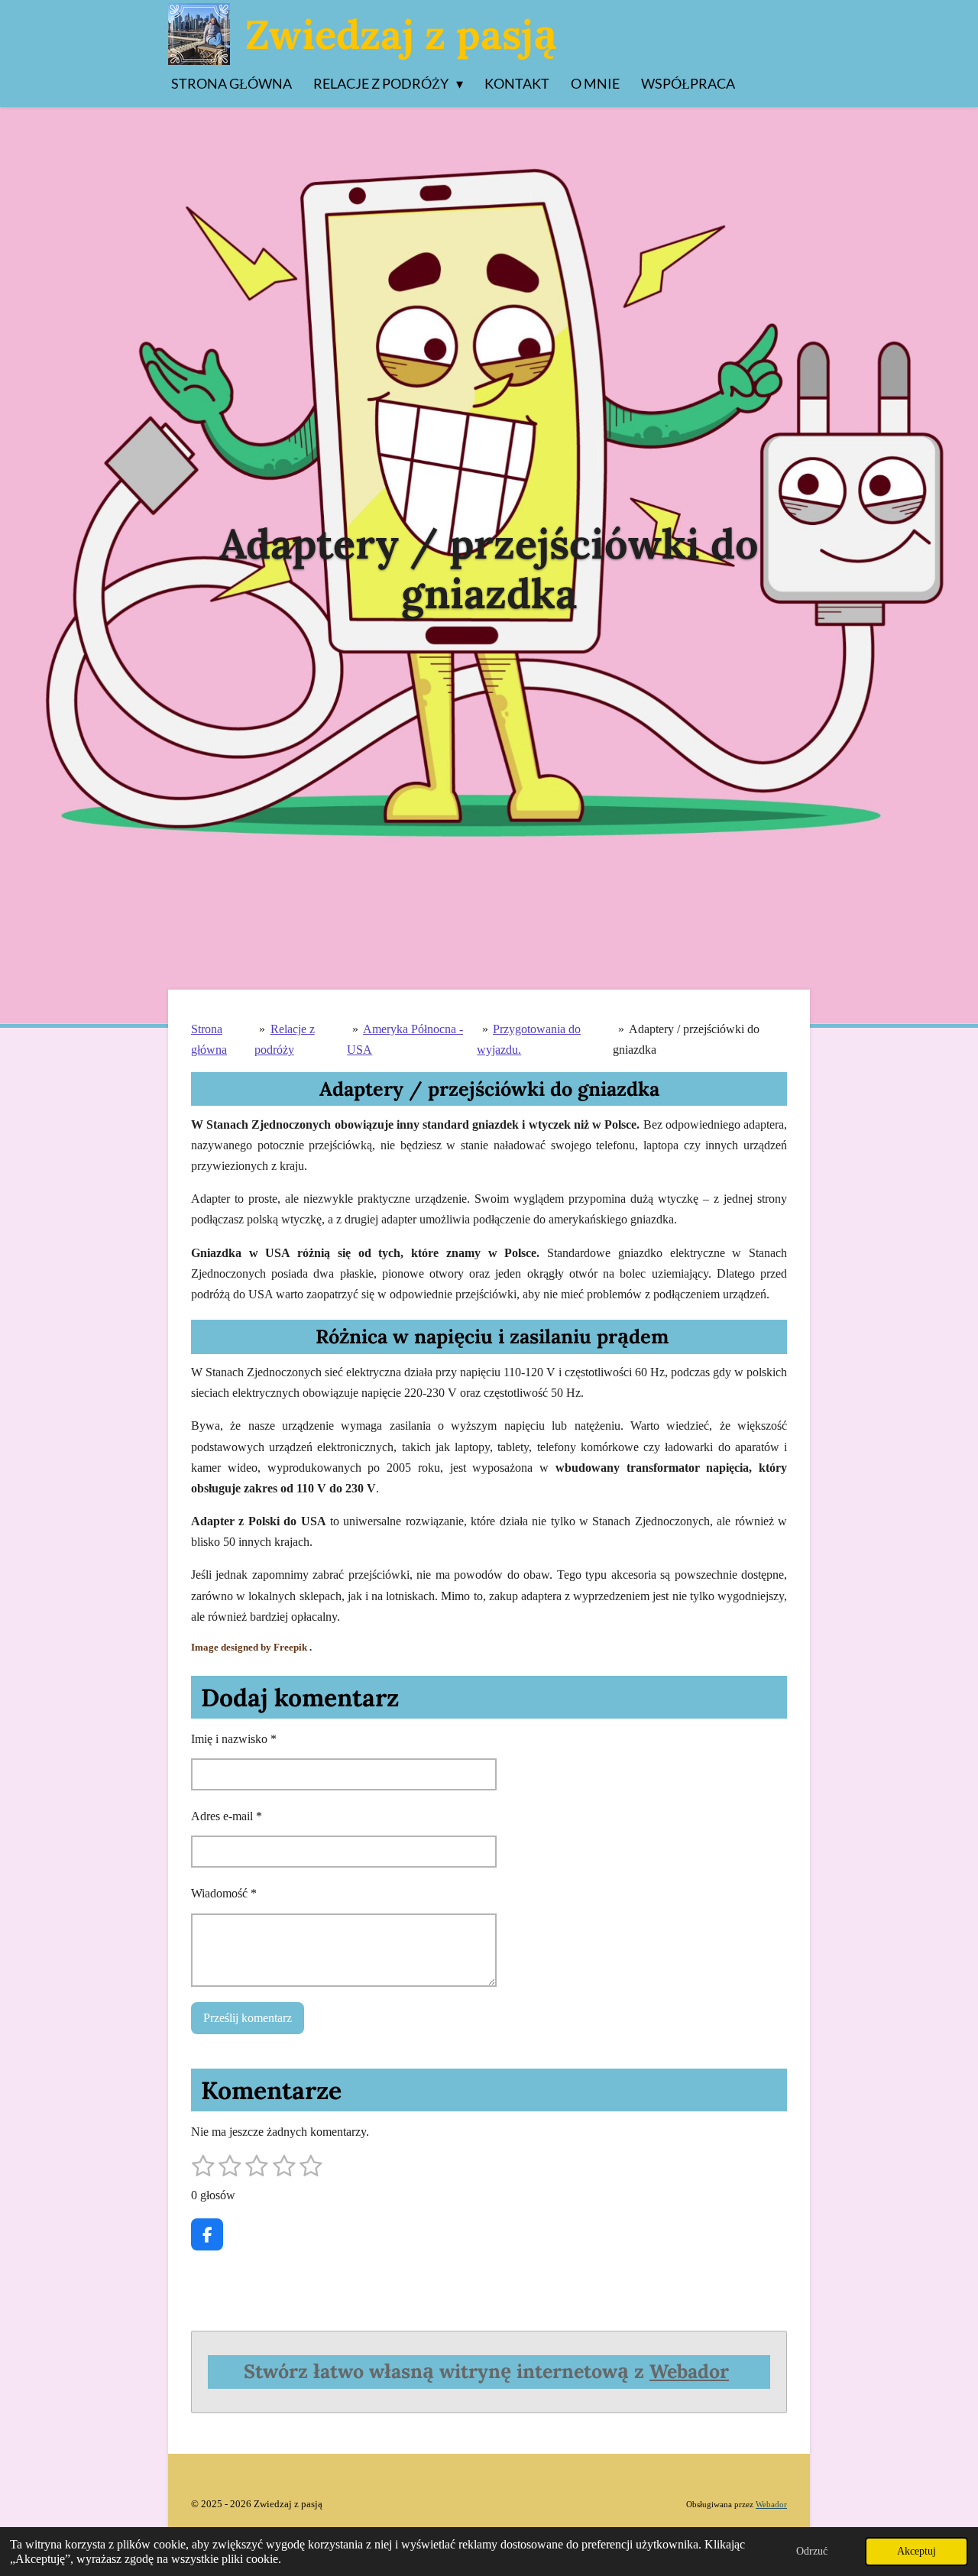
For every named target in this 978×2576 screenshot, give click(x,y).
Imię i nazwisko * (234, 1739)
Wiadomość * (224, 1893)
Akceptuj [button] (916, 2551)
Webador (689, 2371)
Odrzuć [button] (812, 2551)
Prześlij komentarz (248, 2018)
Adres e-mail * (227, 1816)
